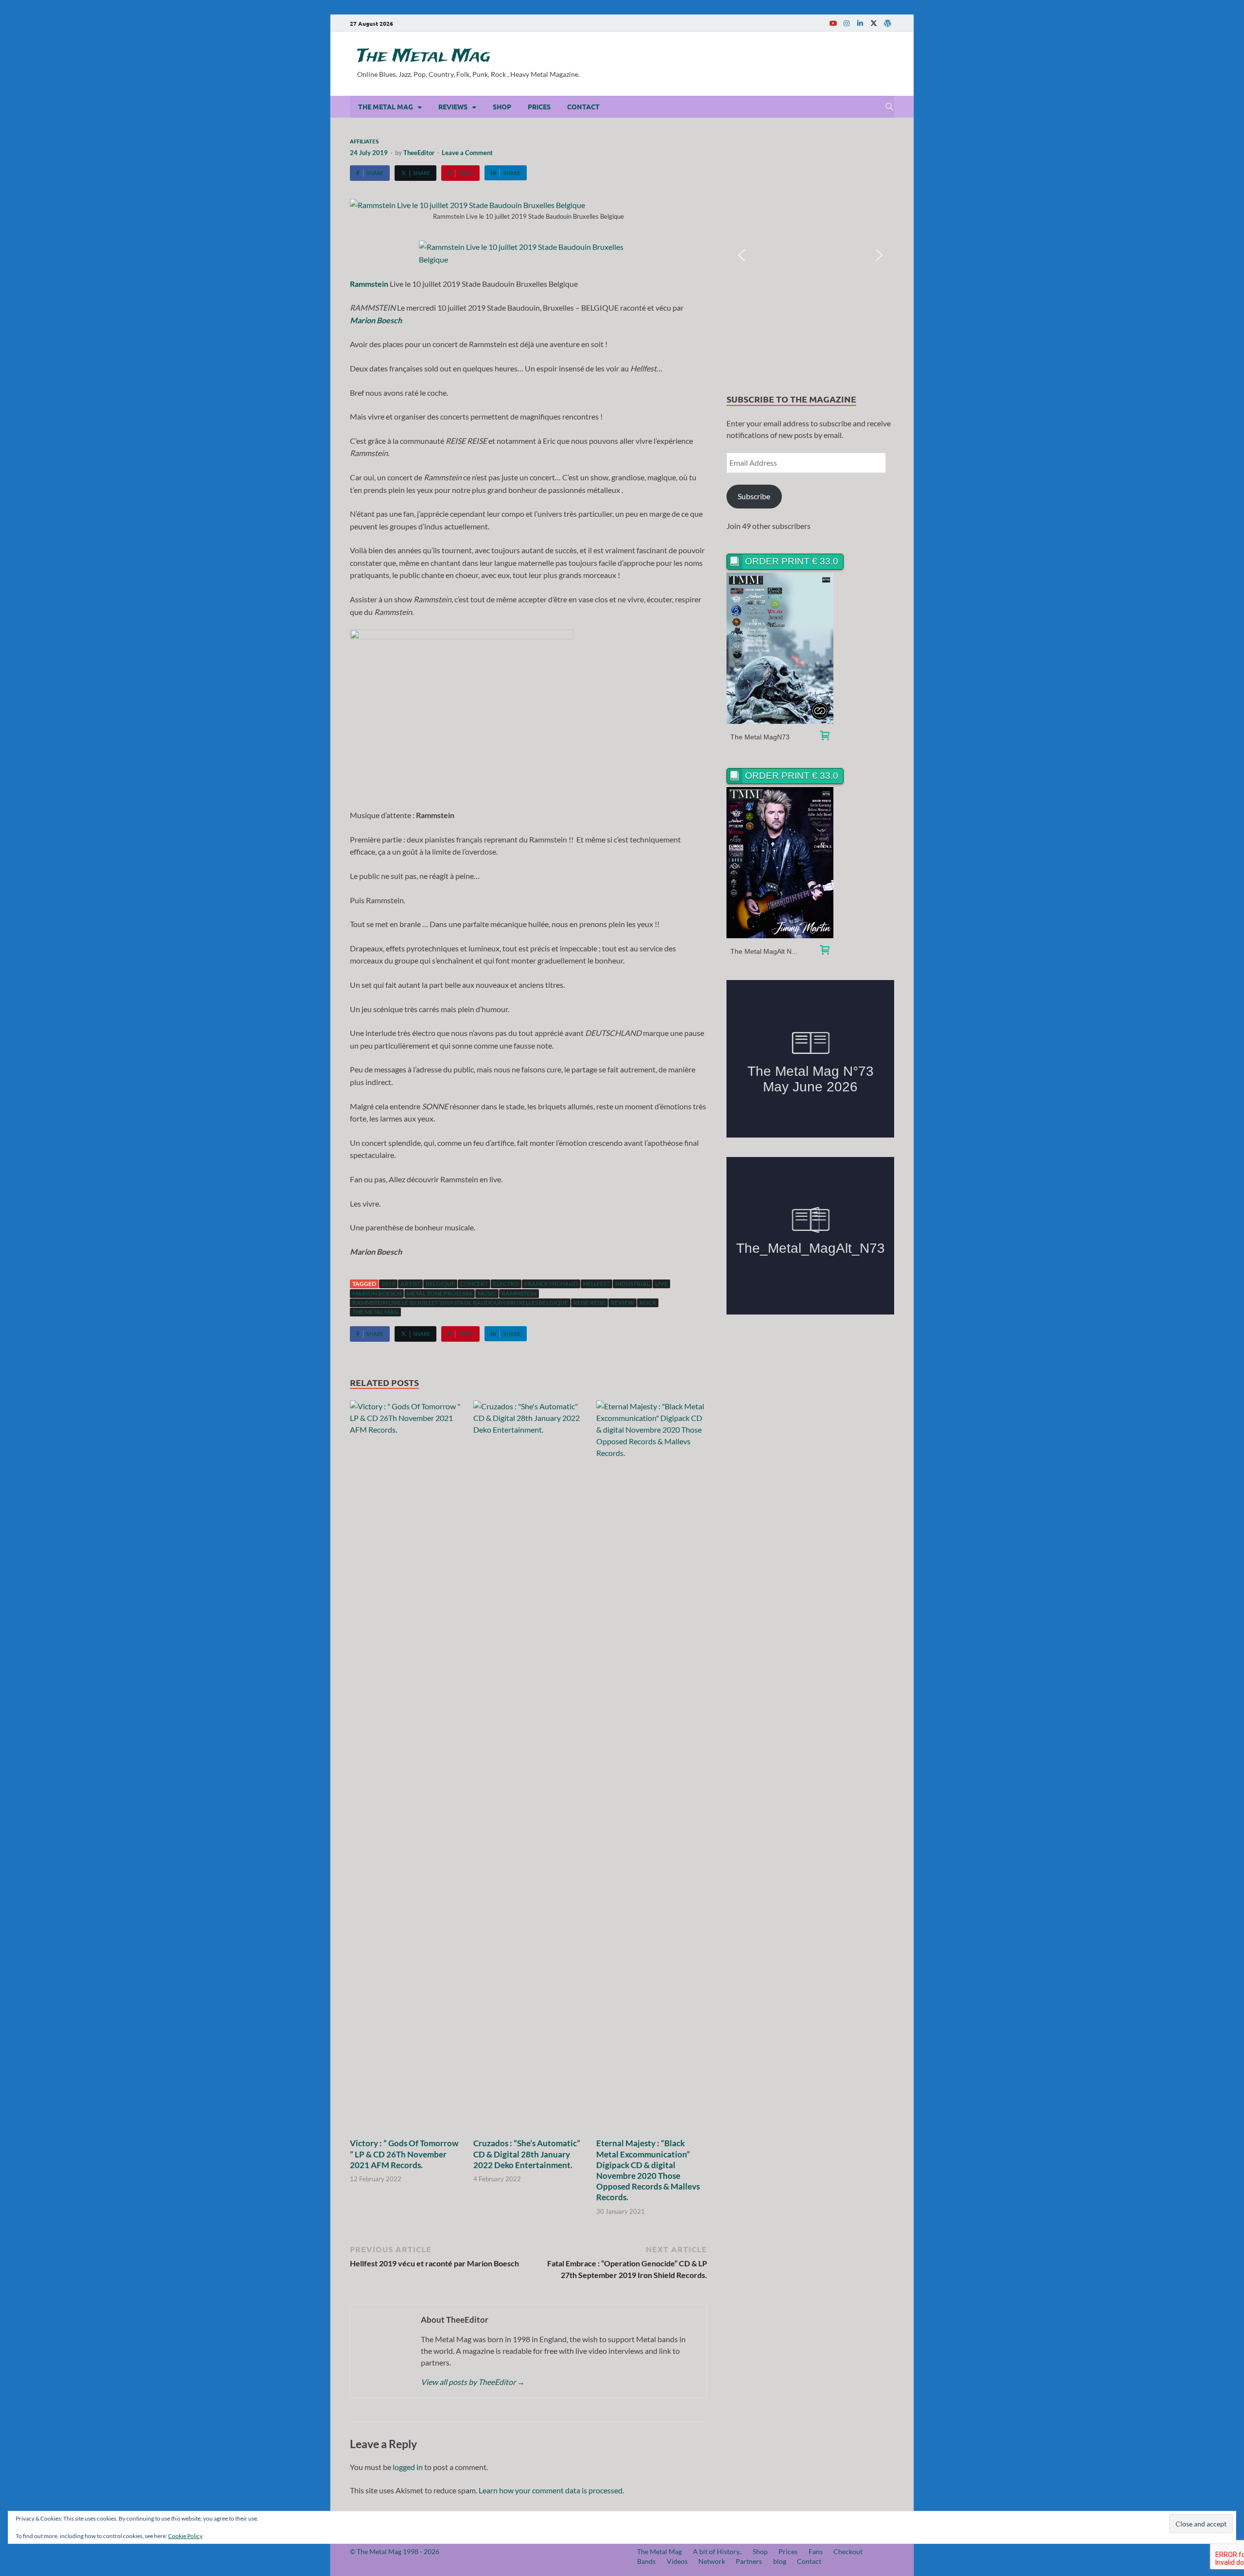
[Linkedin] (860, 23)
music (487, 1293)
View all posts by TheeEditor (473, 2382)
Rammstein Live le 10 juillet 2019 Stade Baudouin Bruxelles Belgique (460, 1303)
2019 (388, 1284)
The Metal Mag (424, 56)
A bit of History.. (717, 2551)
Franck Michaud (551, 1284)
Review (622, 1303)
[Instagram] (847, 23)
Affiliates (364, 141)
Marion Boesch (377, 1293)
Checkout (848, 2551)
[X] (874, 23)
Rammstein (519, 1293)
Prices (539, 106)
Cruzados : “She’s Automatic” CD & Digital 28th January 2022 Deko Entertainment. (527, 2154)
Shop (502, 106)
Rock (648, 1303)
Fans (816, 2551)
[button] (742, 255)
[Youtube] (833, 23)
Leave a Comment (467, 153)
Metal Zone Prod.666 (440, 1293)
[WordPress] (887, 23)
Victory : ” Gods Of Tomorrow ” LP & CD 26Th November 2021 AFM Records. (404, 2154)
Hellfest (596, 1284)
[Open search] (889, 107)
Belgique (440, 1284)
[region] (810, 255)
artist (410, 1284)
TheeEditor (419, 153)
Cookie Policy (185, 2536)
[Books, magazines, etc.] (825, 737)
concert (474, 1284)
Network (712, 2561)
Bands (646, 2561)
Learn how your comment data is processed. (551, 2490)
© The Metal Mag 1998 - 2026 (395, 2551)
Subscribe (754, 496)
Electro (506, 1284)
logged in (408, 2467)
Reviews (453, 106)
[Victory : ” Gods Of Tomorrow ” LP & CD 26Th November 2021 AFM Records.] (405, 1768)
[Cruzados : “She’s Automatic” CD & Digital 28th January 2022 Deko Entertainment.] (529, 1768)
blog (780, 2561)
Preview (780, 648)
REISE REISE (589, 1303)
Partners (749, 2561)
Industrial (632, 1284)
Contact (583, 106)
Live (661, 1284)
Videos (677, 2561)
